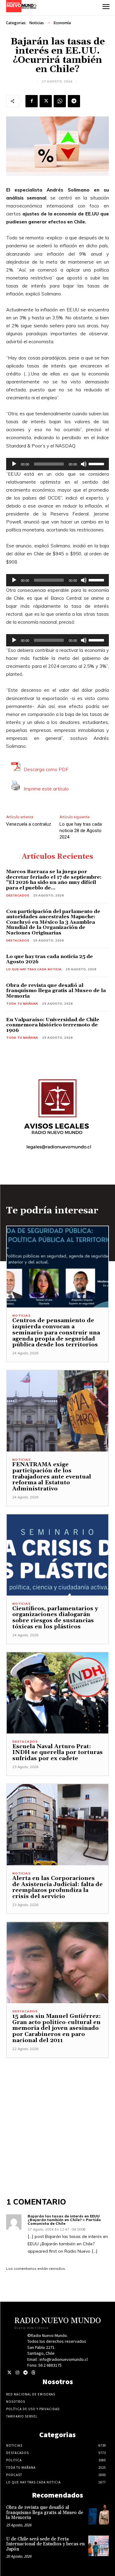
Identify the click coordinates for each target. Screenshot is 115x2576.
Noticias (37, 23)
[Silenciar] (84, 464)
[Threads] (33, 2373)
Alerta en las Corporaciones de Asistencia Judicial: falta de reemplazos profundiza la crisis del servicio (57, 1887)
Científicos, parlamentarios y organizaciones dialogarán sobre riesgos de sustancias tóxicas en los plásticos (55, 1618)
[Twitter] (9, 2373)
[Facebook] (32, 101)
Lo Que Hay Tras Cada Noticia (34, 969)
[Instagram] (17, 2373)
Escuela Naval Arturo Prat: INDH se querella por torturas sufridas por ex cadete (57, 1753)
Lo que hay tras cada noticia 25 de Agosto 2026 (50, 959)
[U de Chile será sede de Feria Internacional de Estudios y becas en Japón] (99, 2546)
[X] (46, 101)
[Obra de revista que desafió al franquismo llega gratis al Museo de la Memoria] (99, 2514)
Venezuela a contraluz (29, 824)
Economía (62, 23)
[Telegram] (74, 101)
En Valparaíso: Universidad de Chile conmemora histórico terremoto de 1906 (53, 1025)
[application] (57, 464)
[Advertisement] (57, 2116)
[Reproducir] (14, 464)
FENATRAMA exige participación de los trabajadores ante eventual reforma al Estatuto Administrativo (52, 1477)
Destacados (18, 895)
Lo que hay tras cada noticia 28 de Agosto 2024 (81, 831)
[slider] (97, 463)
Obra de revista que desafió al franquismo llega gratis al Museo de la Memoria (56, 991)
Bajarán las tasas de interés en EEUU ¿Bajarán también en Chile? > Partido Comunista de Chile (64, 2220)
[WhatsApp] (60, 101)
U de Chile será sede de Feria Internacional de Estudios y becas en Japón (45, 2544)
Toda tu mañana (22, 1004)
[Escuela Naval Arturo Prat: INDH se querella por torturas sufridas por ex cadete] (57, 1693)
